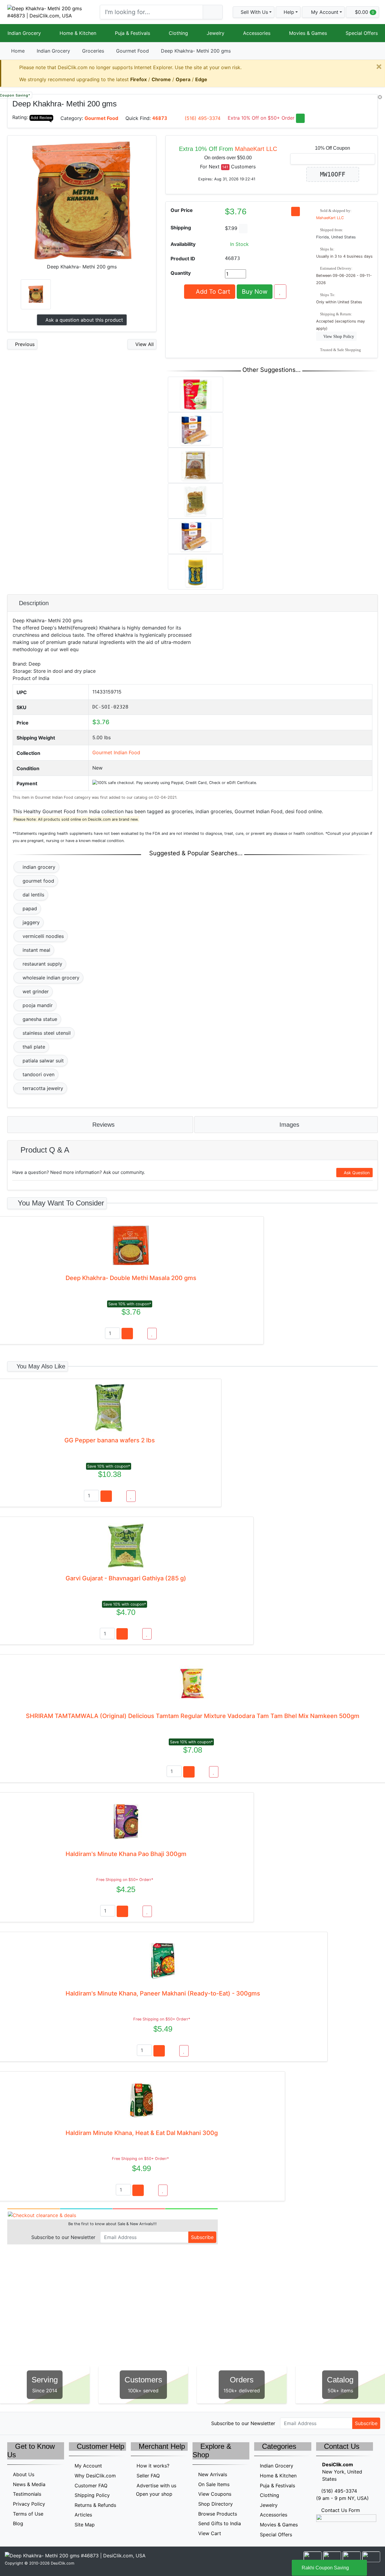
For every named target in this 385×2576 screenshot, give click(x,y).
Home (18, 51)
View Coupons (215, 2494)
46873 (160, 118)
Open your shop (153, 2494)
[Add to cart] (127, 1334)
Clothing (178, 33)
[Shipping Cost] (243, 229)
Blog (18, 2523)
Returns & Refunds (95, 2505)
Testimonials (27, 2494)
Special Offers (362, 33)
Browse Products (218, 2514)
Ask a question (83, 320)
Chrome (161, 79)
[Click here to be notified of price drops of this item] (296, 211)
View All (144, 344)
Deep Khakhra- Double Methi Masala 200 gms (131, 1278)
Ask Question (356, 1173)
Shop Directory (216, 2504)
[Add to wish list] (280, 292)
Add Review (41, 118)
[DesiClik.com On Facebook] (24, 2423)
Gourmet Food (132, 51)
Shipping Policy (92, 2495)
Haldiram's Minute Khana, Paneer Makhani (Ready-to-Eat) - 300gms (163, 1993)
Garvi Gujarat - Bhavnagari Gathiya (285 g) (126, 1578)
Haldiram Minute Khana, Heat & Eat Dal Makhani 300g (142, 2133)
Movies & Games (308, 33)
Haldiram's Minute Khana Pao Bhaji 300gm (126, 1854)
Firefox (139, 79)
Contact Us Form (340, 2510)
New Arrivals (213, 2474)
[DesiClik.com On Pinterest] (37, 2423)
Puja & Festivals (132, 33)
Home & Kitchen (78, 33)
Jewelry (216, 33)
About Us (24, 2474)
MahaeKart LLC (256, 149)
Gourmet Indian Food (116, 752)
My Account (88, 2466)
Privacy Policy (29, 2504)
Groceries (93, 51)
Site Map (85, 2525)
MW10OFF (333, 174)
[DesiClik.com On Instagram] (50, 2423)
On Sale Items (214, 2484)
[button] (323, 12)
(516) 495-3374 (203, 118)
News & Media (29, 2484)
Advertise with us (156, 2486)
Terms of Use (28, 2514)
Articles (83, 2515)
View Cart (210, 2533)
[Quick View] (140, 1334)
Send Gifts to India (220, 2523)
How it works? (153, 2466)
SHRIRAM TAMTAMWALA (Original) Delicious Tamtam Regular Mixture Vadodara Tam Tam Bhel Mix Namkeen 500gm (193, 1716)
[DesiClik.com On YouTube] (63, 2423)
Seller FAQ (148, 2476)
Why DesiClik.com (95, 2476)
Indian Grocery (24, 33)
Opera (183, 79)
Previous (24, 344)
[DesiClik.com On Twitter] (11, 2423)
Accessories (257, 33)
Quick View (358, 102)
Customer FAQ (91, 2486)
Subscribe (202, 2237)
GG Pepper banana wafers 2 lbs (110, 1440)
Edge (201, 79)
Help (288, 12)
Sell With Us (254, 12)
